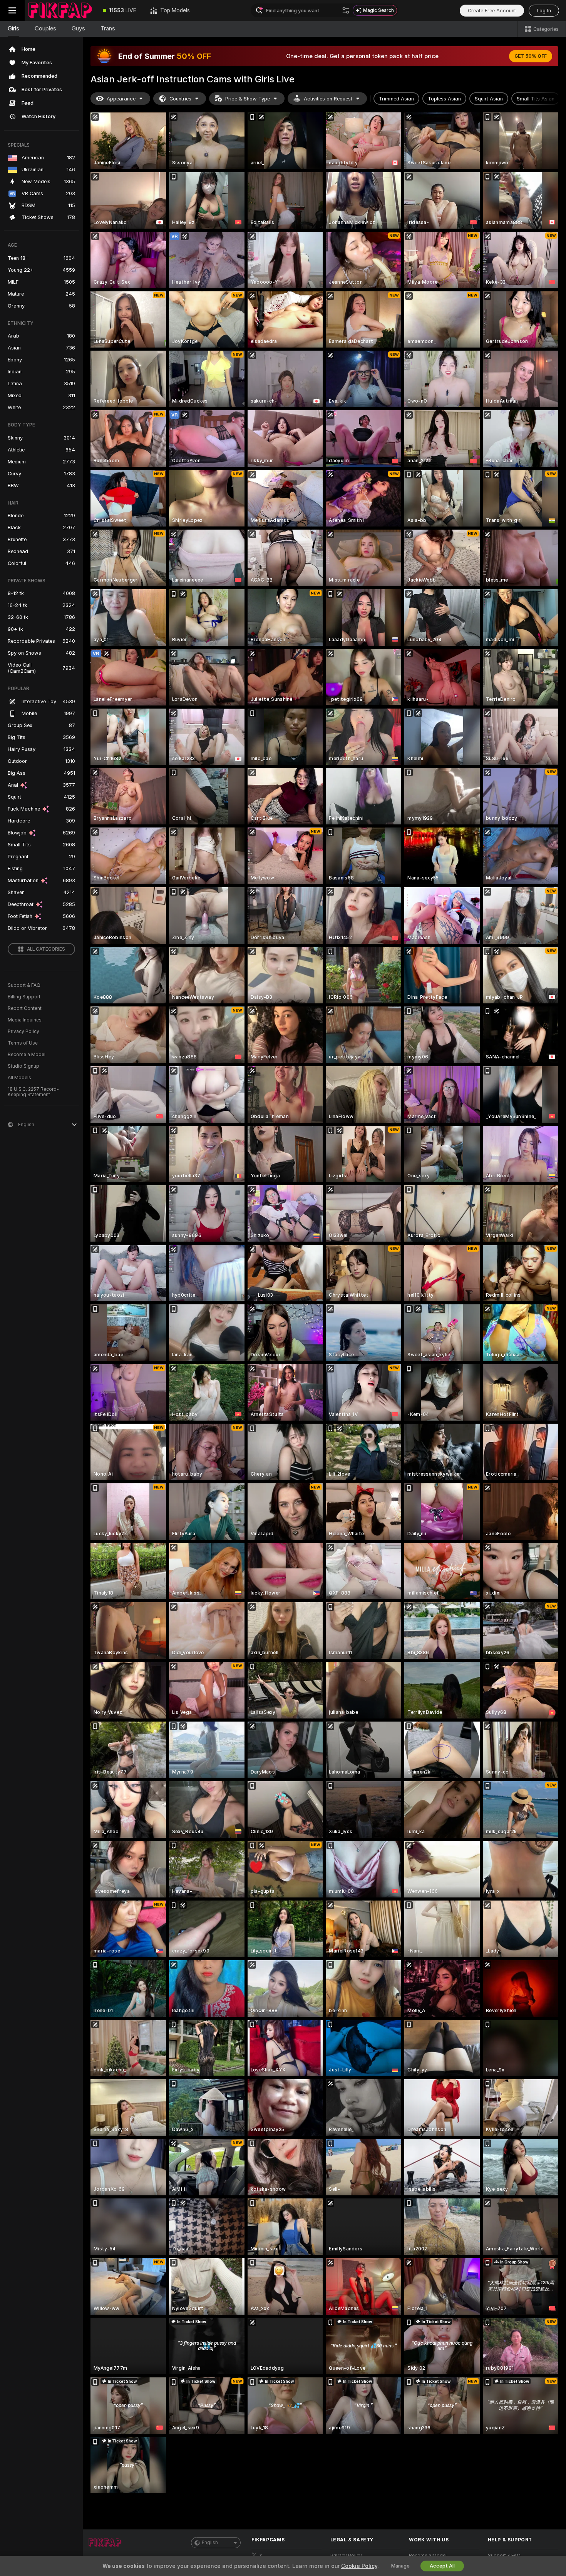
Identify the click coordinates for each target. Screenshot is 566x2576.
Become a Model (27, 1055)
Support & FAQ (24, 985)
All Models (19, 1078)
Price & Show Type (248, 99)
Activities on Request (328, 99)
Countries (180, 99)
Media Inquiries (25, 1020)
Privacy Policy (23, 1031)
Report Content (25, 1008)
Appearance (121, 99)
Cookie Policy (359, 2566)
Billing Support (24, 997)
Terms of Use (23, 1043)
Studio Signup (23, 1066)
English (210, 2543)
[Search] (346, 10)
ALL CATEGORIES (46, 949)
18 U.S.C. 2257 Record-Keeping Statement (33, 1092)
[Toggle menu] (12, 10)
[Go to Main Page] (60, 10)
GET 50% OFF (531, 56)
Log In (544, 11)
